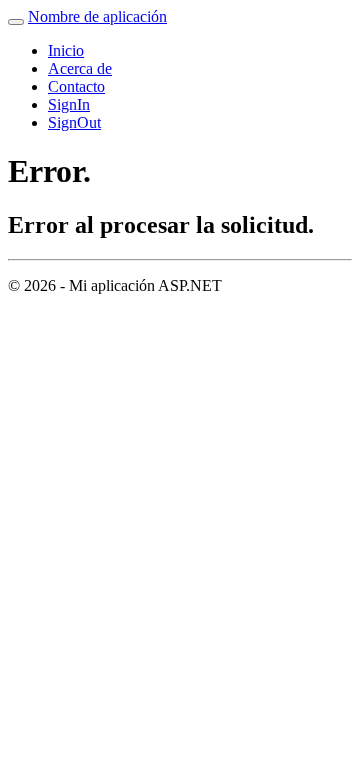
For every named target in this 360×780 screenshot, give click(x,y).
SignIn (69, 104)
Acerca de (80, 68)
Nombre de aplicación (97, 16)
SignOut (74, 122)
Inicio (66, 50)
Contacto (76, 86)
